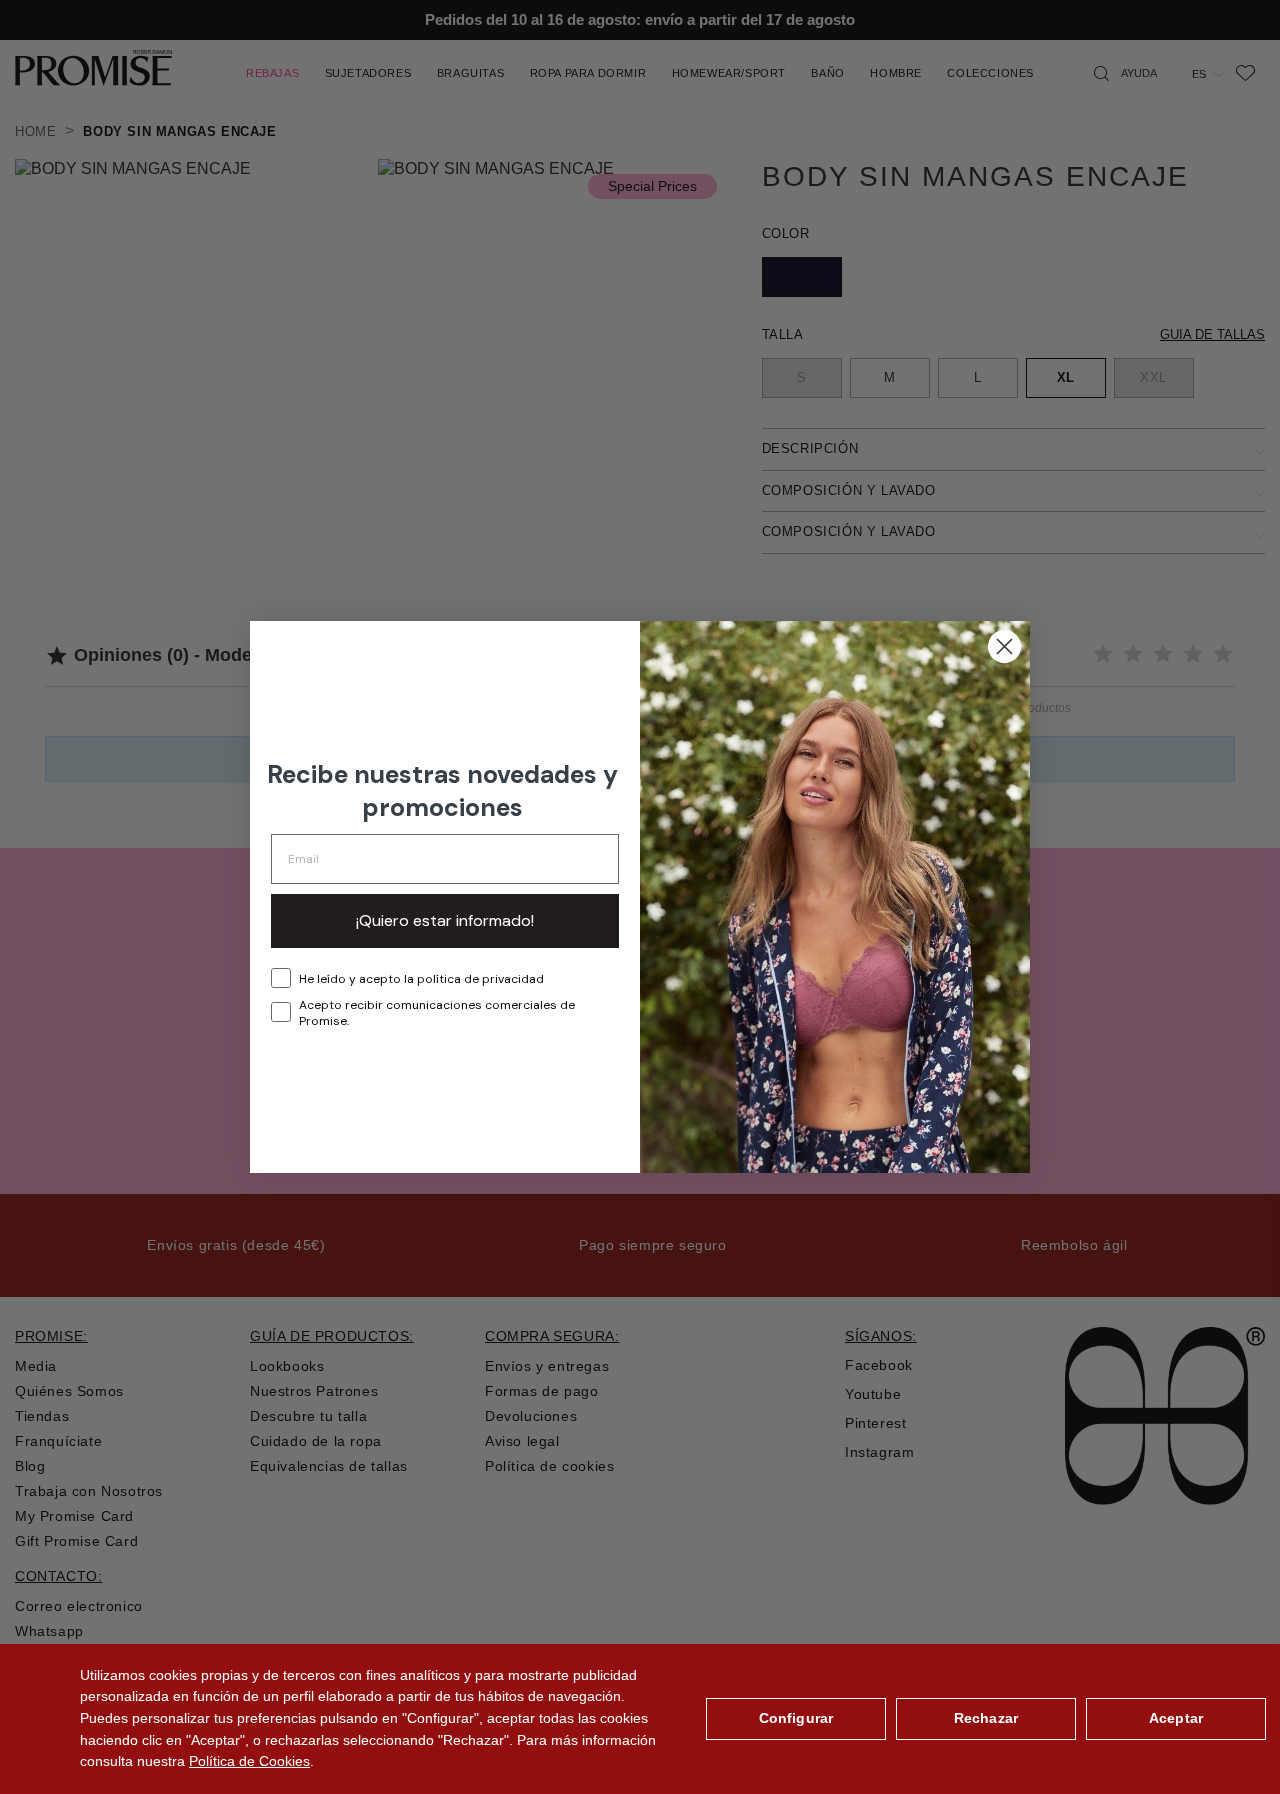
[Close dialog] (1004, 646)
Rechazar (986, 1718)
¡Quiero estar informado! (445, 920)
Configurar (796, 1718)
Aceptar (1176, 1718)
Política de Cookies (249, 1761)
